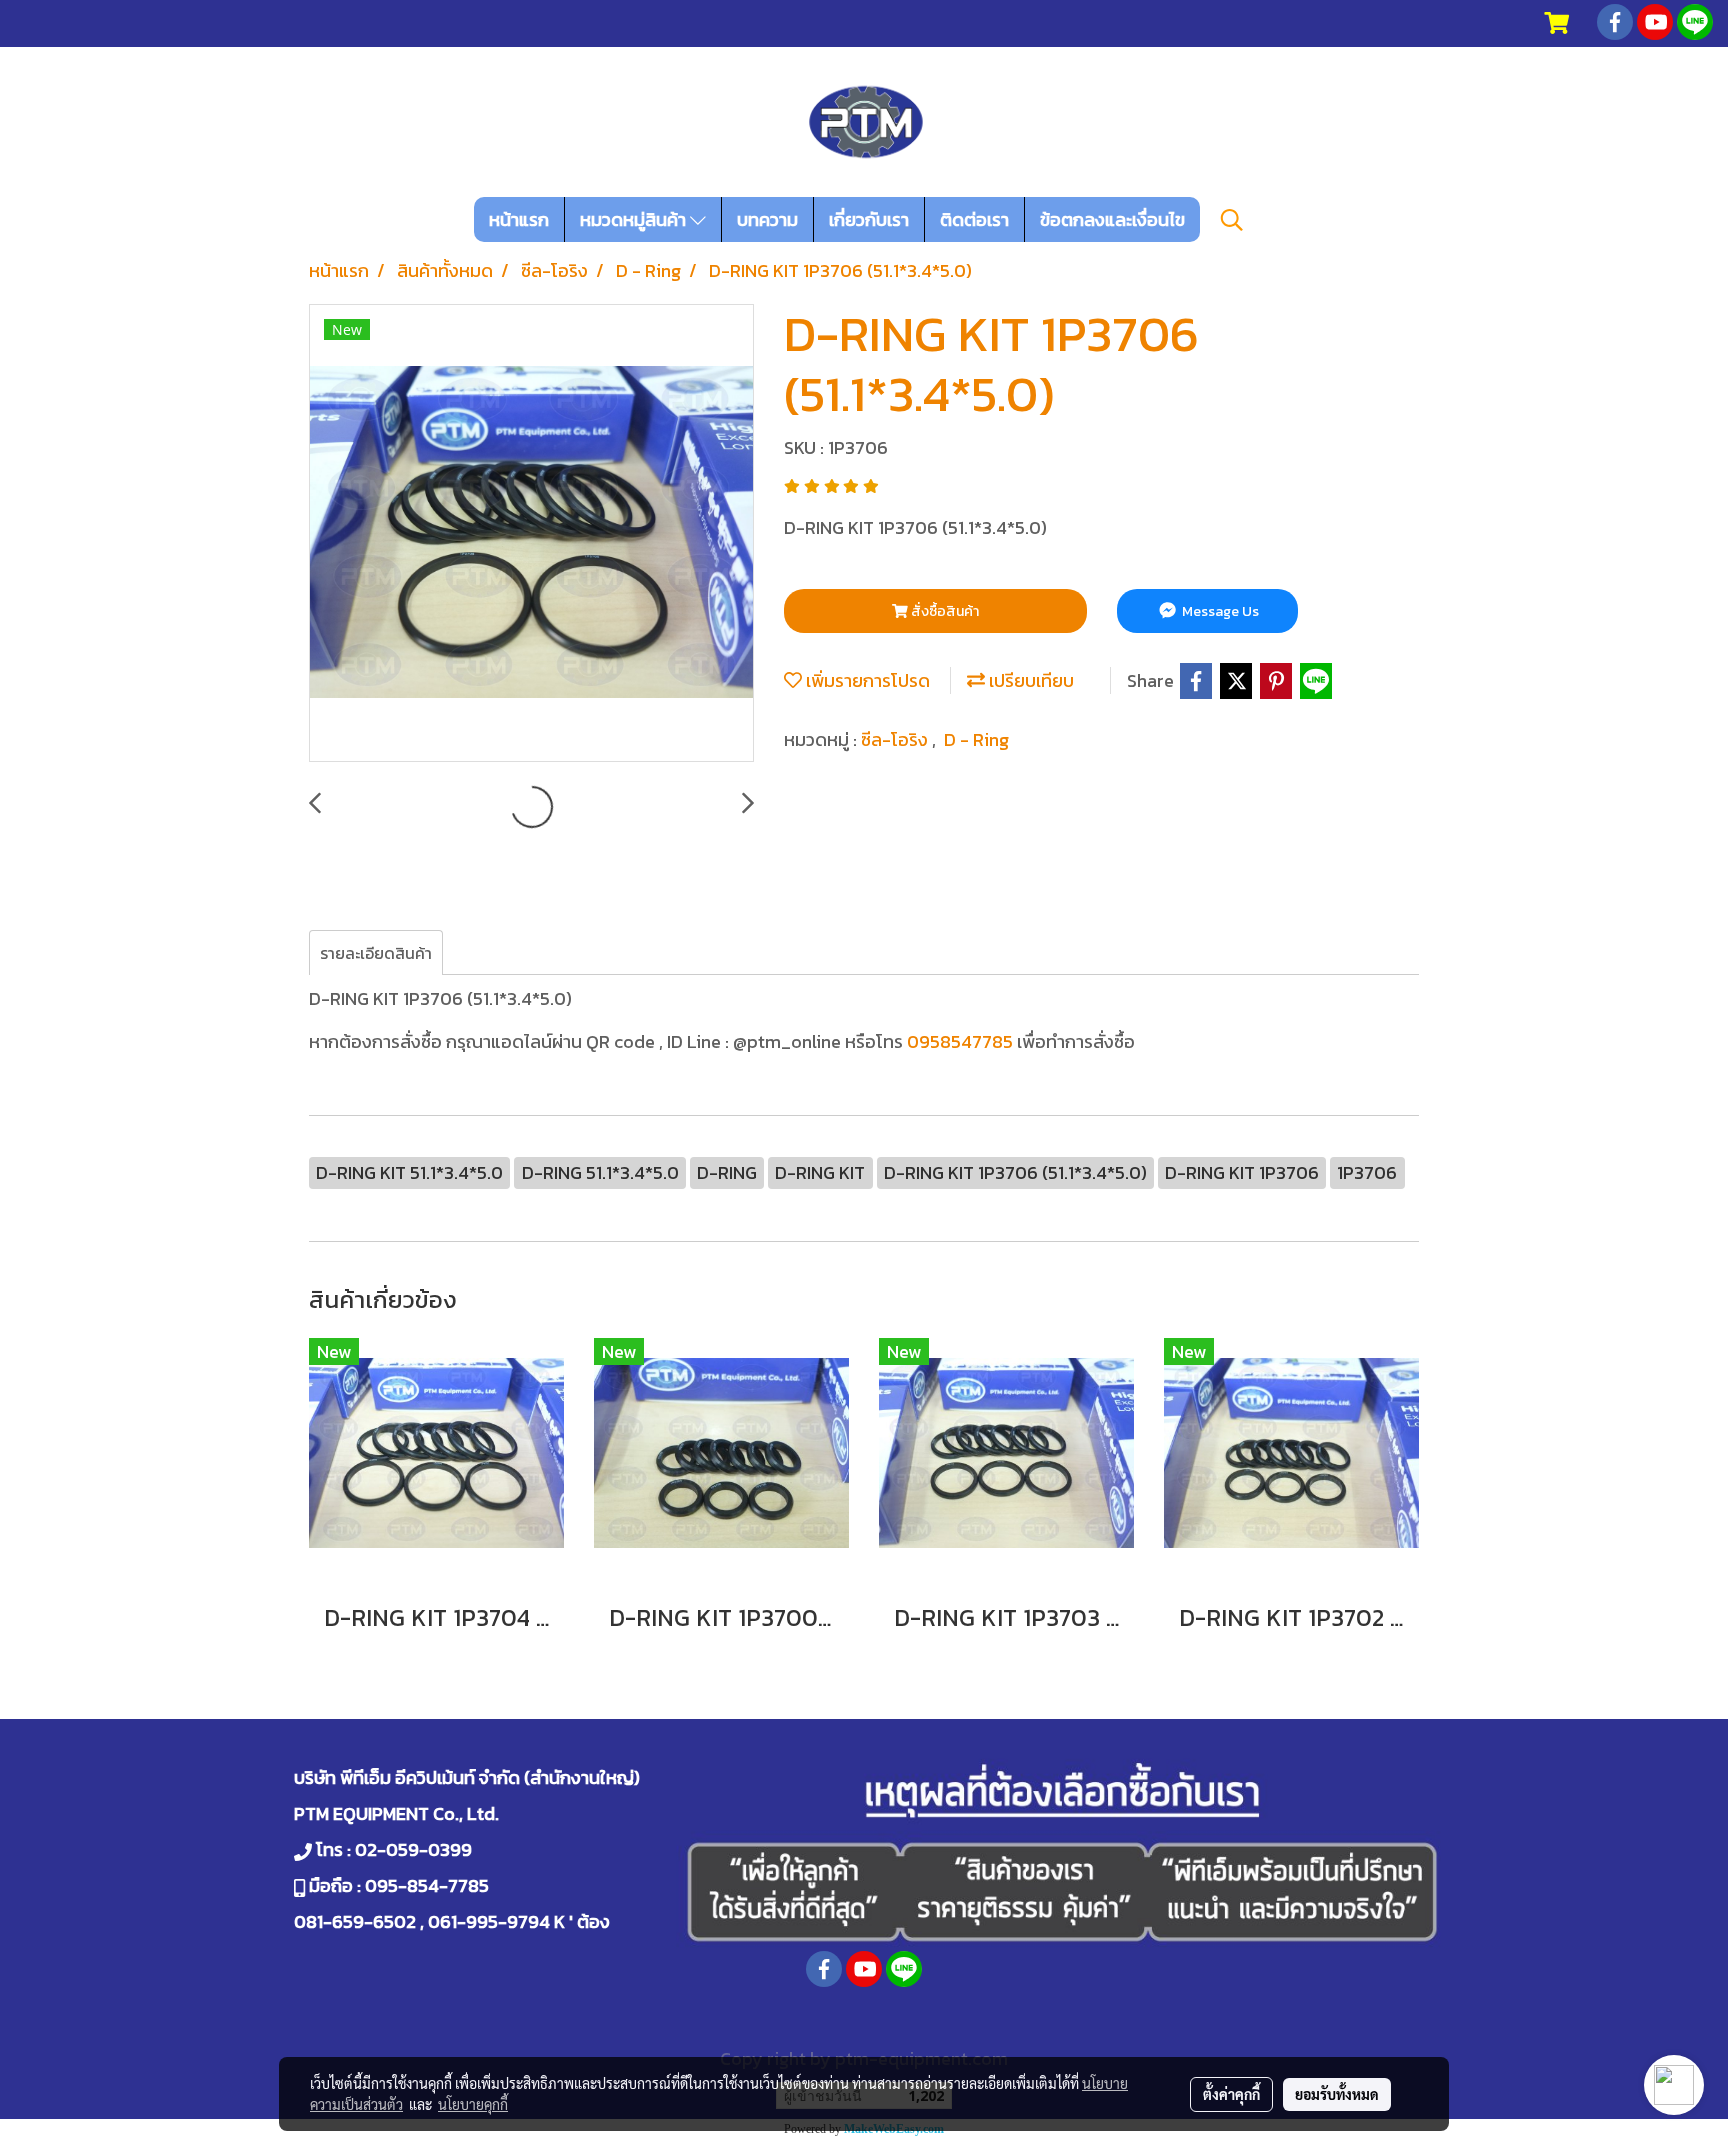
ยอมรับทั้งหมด (1337, 2094)
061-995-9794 (489, 1921)
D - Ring (976, 739)
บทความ (767, 219)
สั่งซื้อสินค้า (943, 611)
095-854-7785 (427, 1885)
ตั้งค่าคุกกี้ (1231, 2094)
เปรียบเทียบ (1029, 680)
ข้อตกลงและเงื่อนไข (1112, 219)
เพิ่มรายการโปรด (866, 680)
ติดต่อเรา (974, 219)
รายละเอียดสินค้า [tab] (376, 953)
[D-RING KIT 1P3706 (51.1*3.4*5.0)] (531, 534)
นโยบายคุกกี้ (473, 2104)
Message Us (1219, 611)
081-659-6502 (355, 1921)
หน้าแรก (519, 219)
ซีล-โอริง (896, 739)
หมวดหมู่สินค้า (635, 219)
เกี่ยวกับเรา (869, 219)
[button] (1232, 220)
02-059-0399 (413, 1849)
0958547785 (960, 1041)
